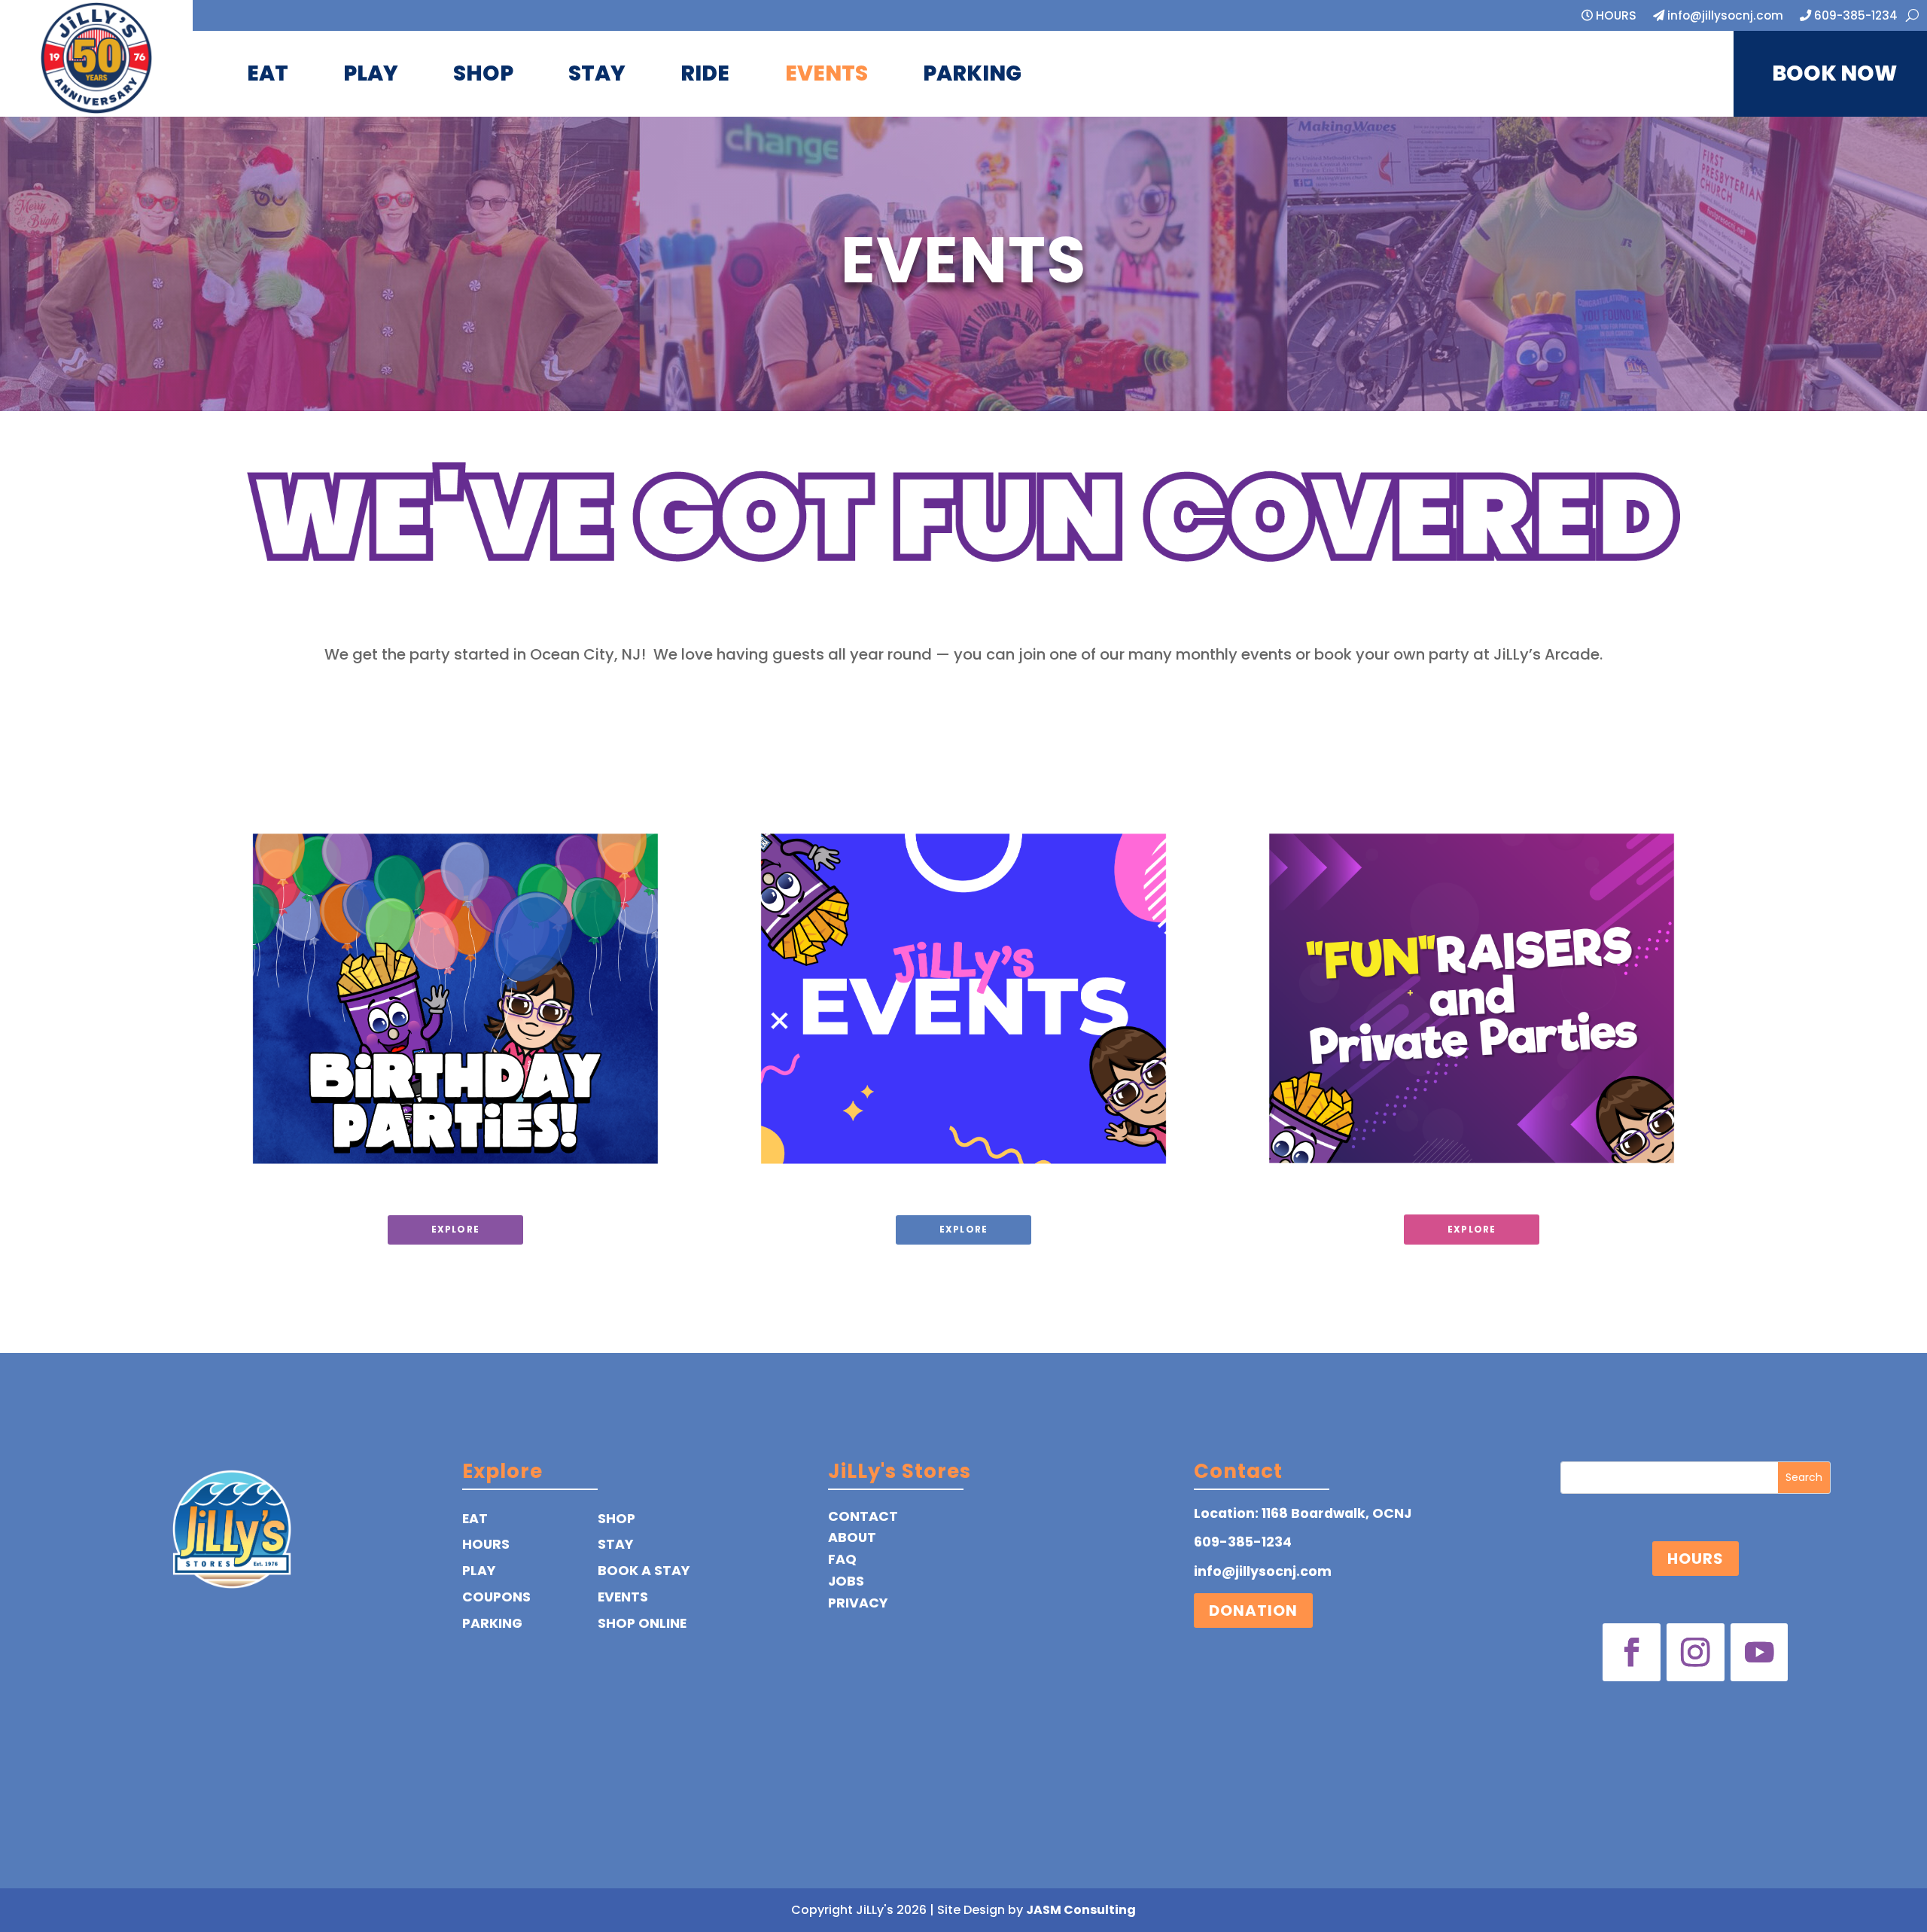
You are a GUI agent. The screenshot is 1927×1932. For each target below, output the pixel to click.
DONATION (1253, 1611)
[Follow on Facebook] (1632, 1652)
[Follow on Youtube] (1760, 1652)
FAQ (842, 1559)
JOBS (846, 1581)
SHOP (616, 1519)
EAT (475, 1519)
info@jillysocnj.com (1724, 17)
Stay (597, 73)
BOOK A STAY (644, 1571)
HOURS (1615, 17)
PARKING (492, 1623)
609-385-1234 (1854, 17)
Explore (455, 1229)
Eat (268, 73)
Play (371, 73)
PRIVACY (858, 1603)
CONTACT (863, 1516)
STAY (615, 1544)
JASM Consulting (1081, 1910)
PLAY (479, 1571)
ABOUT (852, 1537)
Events (827, 73)
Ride (705, 73)
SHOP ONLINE (642, 1623)
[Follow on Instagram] (1696, 1652)
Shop (483, 73)
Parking (972, 73)
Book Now (1834, 73)
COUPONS (496, 1597)
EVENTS (623, 1597)
